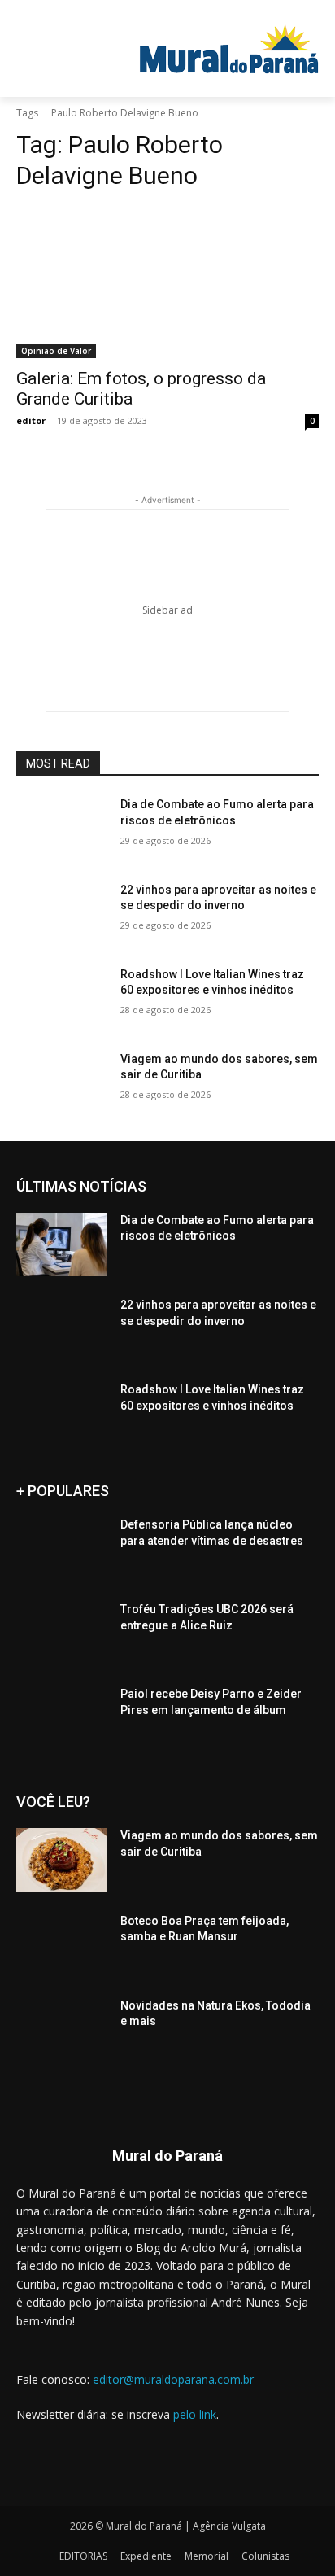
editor (31, 420)
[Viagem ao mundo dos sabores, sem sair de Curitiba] (62, 1083)
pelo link (195, 2414)
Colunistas (265, 2556)
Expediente (146, 2556)
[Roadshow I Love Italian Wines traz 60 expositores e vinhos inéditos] (62, 999)
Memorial (207, 2556)
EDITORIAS (83, 2556)
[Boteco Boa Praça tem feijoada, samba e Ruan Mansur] (62, 1945)
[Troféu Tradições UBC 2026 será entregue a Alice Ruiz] (62, 1634)
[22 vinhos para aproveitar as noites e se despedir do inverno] (62, 914)
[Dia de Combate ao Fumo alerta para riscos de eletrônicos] (62, 829)
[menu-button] (65, 12)
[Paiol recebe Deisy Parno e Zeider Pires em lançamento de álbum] (62, 1718)
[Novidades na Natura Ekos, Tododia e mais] (62, 2030)
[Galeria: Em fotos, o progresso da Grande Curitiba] (167, 282)
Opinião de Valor (56, 351)
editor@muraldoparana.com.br (173, 2379)
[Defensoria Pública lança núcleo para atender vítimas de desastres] (62, 1549)
